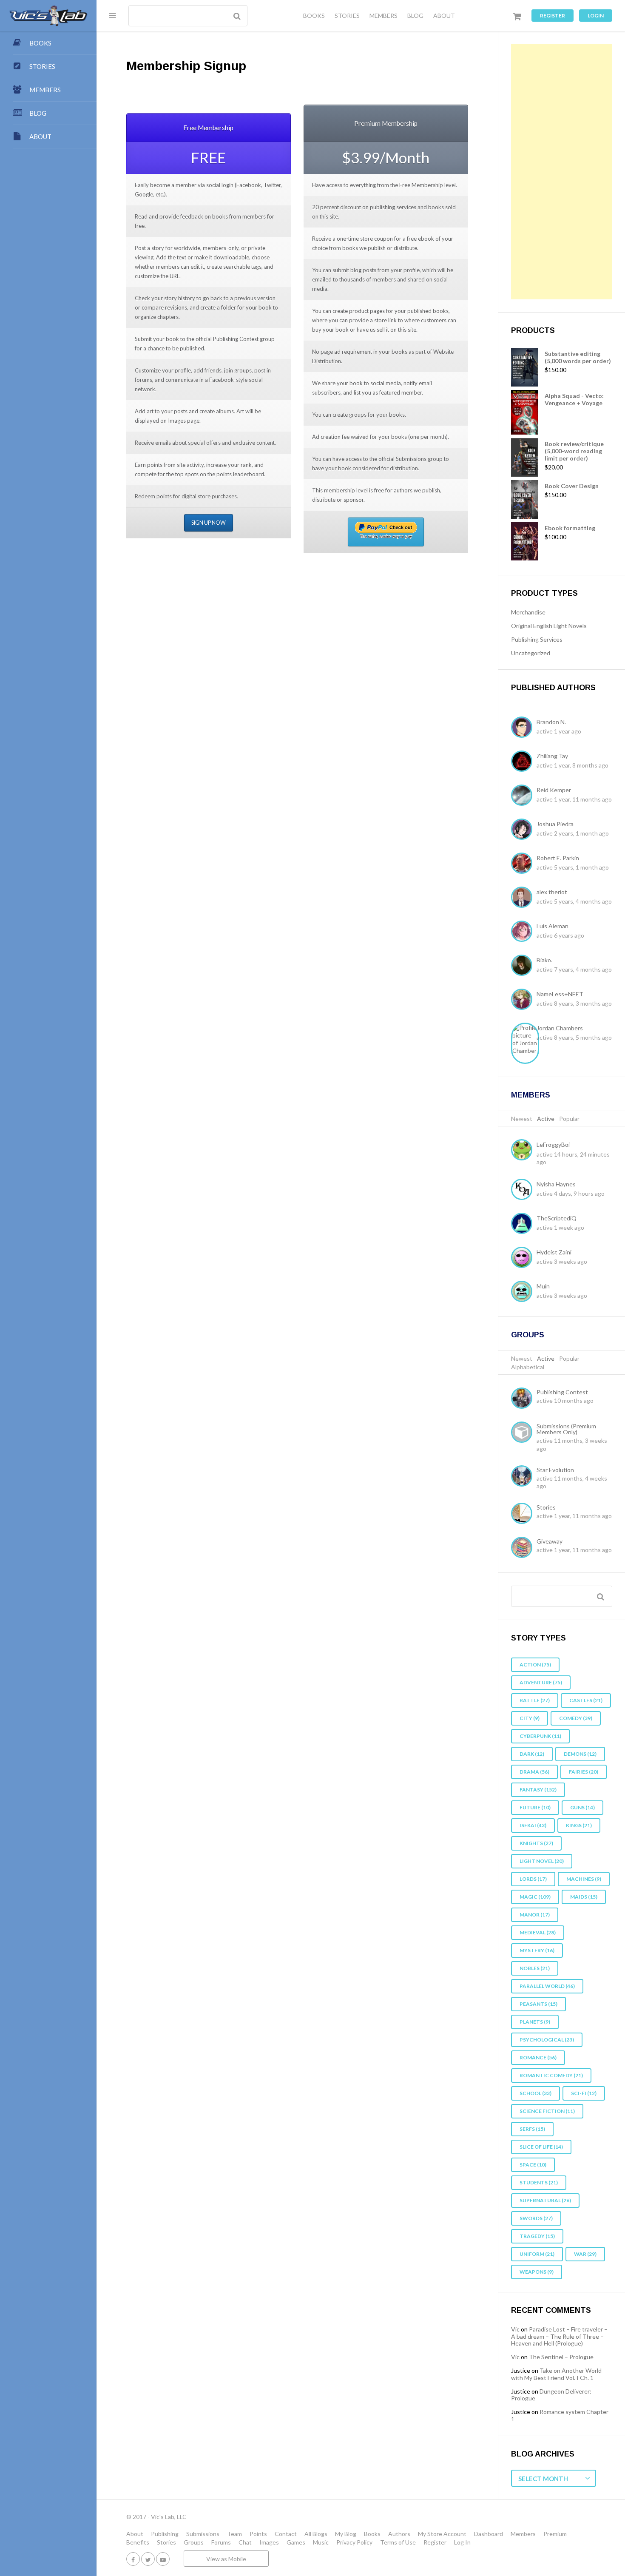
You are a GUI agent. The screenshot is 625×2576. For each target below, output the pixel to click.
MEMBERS (384, 16)
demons (580, 1754)
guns (582, 1807)
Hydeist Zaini (554, 1252)
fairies (584, 1772)
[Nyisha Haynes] (524, 1190)
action (535, 1665)
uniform (537, 2254)
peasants (538, 2004)
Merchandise (528, 612)
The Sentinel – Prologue (561, 2357)
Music (321, 2542)
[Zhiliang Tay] (524, 762)
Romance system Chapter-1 (561, 2415)
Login (596, 16)
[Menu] (112, 15)
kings (579, 1825)
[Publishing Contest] (524, 1399)
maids (584, 1897)
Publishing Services (537, 639)
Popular (569, 1119)
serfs (532, 2129)
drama (534, 1772)
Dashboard (489, 2534)
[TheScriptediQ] (524, 1224)
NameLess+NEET (560, 994)
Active (546, 1119)
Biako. (544, 960)
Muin (543, 1286)
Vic (515, 2329)
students (539, 2182)
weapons (537, 2272)
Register (553, 16)
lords (533, 1879)
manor (535, 1915)
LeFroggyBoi (553, 1144)
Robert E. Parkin (558, 858)
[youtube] (163, 2559)
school (536, 2093)
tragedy (537, 2236)
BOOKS (314, 16)
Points (258, 2534)
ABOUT (444, 16)
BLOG (415, 16)
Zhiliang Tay (552, 756)
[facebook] (133, 2559)
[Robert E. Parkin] (524, 864)
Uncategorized (531, 653)
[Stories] (524, 1514)
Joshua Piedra (555, 824)
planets (535, 2022)
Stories (546, 1507)
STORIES (347, 16)
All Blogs (316, 2534)
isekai (533, 1825)
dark (532, 1754)
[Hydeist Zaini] (524, 1258)
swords (536, 2218)
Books (372, 2534)
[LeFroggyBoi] (524, 1151)
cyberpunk (540, 1736)
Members (531, 1095)
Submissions (203, 2534)
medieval (538, 1932)
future (535, 1807)
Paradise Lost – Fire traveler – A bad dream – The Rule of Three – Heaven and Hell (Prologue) (559, 2336)
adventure (541, 1682)
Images (269, 2542)
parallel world (547, 1986)
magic (535, 1897)
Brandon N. (551, 722)
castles (586, 1700)
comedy (576, 1718)
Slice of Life (541, 2147)
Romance (538, 2057)
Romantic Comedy (551, 2075)
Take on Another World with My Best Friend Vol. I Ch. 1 (556, 2374)
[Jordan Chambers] (524, 1043)
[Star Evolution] (524, 1477)
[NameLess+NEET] (524, 1000)
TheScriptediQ (557, 1218)
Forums (221, 2542)
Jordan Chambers (560, 1028)
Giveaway (550, 1541)
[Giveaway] (524, 1548)
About (135, 2534)
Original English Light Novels (549, 626)
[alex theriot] (524, 898)
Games (296, 2542)
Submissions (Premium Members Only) (566, 1429)
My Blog (346, 2534)
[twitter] (148, 2559)
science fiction (547, 2111)
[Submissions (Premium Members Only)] (524, 1433)
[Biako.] (524, 966)
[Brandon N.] (524, 728)
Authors (399, 2534)
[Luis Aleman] (524, 932)
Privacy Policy (354, 2542)
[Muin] (524, 1292)
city (530, 1718)
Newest (522, 1119)
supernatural (545, 2200)
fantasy (538, 1790)
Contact (286, 2534)
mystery (537, 1950)
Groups (528, 1335)
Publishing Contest (562, 1392)
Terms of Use (398, 2542)
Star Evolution (555, 1470)
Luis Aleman (553, 926)
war (585, 2254)
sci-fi (584, 2093)
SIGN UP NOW (209, 523)
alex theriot (552, 892)
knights (536, 1843)
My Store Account (442, 2534)
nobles (535, 1968)
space (533, 2165)
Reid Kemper (554, 790)
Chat (245, 2542)
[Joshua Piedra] (524, 830)
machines (584, 1879)
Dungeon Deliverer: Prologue (551, 2395)
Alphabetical (528, 1367)
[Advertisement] (562, 172)
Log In (462, 2542)
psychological (547, 2040)
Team (234, 2534)
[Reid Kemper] (524, 796)
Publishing (165, 2534)
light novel (542, 1861)
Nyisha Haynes (556, 1184)
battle (535, 1700)
